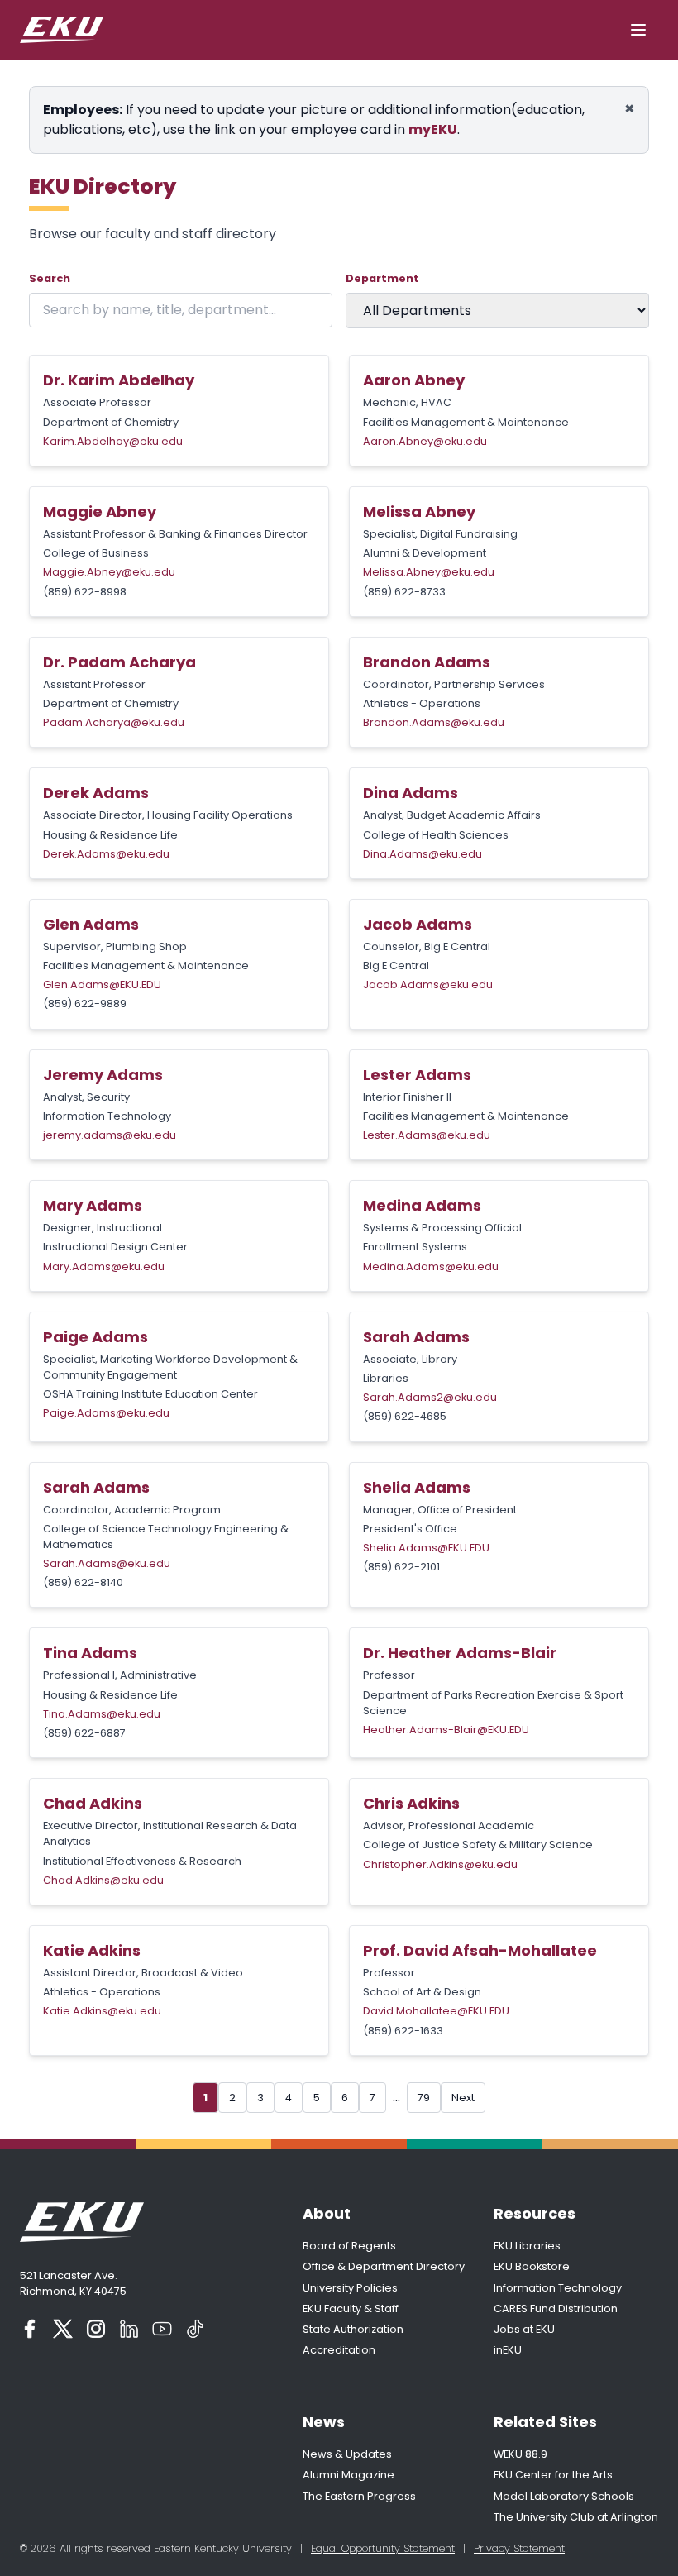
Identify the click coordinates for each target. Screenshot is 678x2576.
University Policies (350, 2288)
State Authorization (353, 2329)
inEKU (508, 2350)
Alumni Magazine (349, 2475)
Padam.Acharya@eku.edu (114, 722)
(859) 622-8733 (404, 592)
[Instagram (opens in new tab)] (96, 2329)
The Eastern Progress (359, 2496)
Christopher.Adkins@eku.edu (440, 1864)
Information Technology (558, 2288)
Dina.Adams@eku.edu (423, 854)
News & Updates (347, 2454)
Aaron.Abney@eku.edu (425, 441)
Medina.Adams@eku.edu (431, 1266)
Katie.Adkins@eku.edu (102, 2011)
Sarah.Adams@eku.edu (107, 1563)
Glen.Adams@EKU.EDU (102, 985)
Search (50, 278)
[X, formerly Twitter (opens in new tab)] (63, 2329)
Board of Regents (349, 2246)
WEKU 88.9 (520, 2454)
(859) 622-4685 (405, 1416)
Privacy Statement (519, 2548)
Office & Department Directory (384, 2266)
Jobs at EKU (524, 2329)
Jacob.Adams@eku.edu (428, 985)
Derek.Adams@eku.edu (106, 854)
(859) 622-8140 (83, 1582)
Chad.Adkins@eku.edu (103, 1880)
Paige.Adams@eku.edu (106, 1413)
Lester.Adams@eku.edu (427, 1135)
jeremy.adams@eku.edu (110, 1135)
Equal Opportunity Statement (383, 2548)
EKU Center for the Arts (553, 2475)
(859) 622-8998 (85, 592)
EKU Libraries (527, 2246)
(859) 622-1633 (403, 2031)
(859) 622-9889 (85, 1004)
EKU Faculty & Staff (351, 2308)
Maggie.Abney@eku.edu (109, 572)
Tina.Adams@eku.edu (102, 1714)
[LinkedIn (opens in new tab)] (129, 2329)
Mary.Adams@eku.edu (104, 1266)
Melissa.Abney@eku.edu (429, 572)
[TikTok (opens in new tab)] (195, 2329)
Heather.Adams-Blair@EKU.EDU (446, 1730)
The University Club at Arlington (576, 2517)
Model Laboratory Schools (564, 2496)
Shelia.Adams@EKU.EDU (426, 1548)
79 (424, 2098)
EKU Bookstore (532, 2266)
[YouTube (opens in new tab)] (162, 2329)
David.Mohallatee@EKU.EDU (436, 2011)
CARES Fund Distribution (556, 2308)
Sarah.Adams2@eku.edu (430, 1397)
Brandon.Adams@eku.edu (434, 722)
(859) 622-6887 (84, 1733)
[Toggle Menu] (638, 30)
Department (382, 278)
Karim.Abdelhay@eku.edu (113, 441)
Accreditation (339, 2350)
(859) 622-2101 (401, 1567)
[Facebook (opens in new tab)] (30, 2329)
